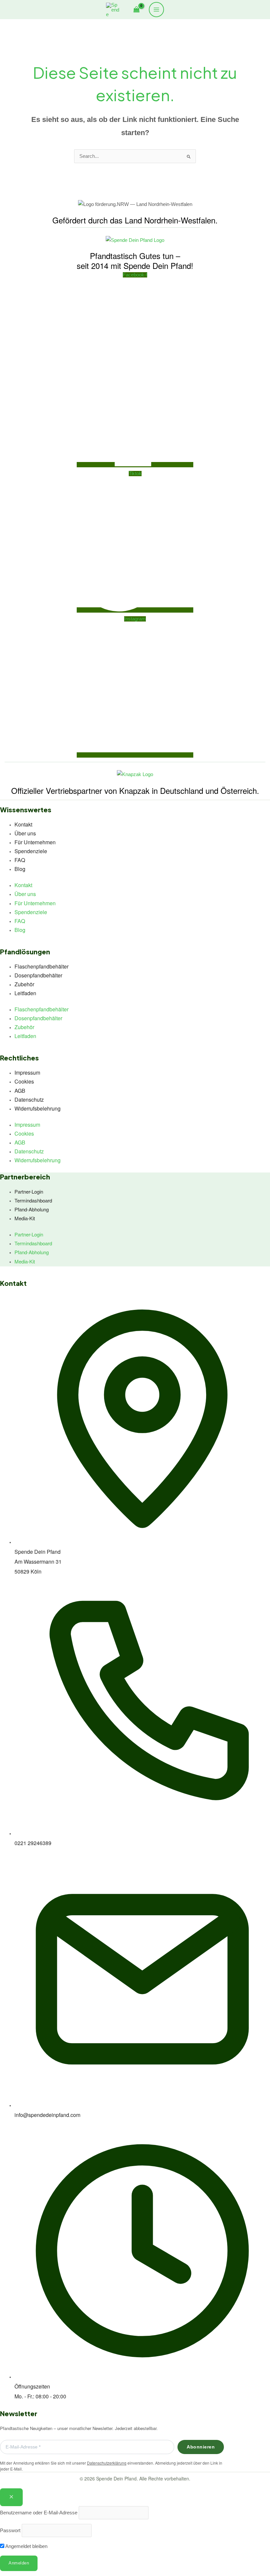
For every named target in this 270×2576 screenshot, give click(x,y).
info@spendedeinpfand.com (47, 2115)
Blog (20, 869)
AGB (20, 1091)
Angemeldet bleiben (26, 2546)
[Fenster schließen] (11, 2497)
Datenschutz (29, 1100)
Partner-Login (29, 1191)
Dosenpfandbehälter (38, 975)
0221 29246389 (33, 1843)
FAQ (20, 860)
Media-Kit (25, 1218)
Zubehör (24, 984)
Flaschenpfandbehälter (41, 966)
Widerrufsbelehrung (38, 1108)
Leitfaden (25, 993)
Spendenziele (31, 851)
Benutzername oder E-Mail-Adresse (39, 2513)
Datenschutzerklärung (107, 2463)
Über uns (25, 833)
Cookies (24, 1081)
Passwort (10, 2531)
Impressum (27, 1072)
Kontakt (23, 824)
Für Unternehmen (35, 842)
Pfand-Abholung (32, 1209)
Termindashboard (33, 1200)
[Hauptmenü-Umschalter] (156, 10)
